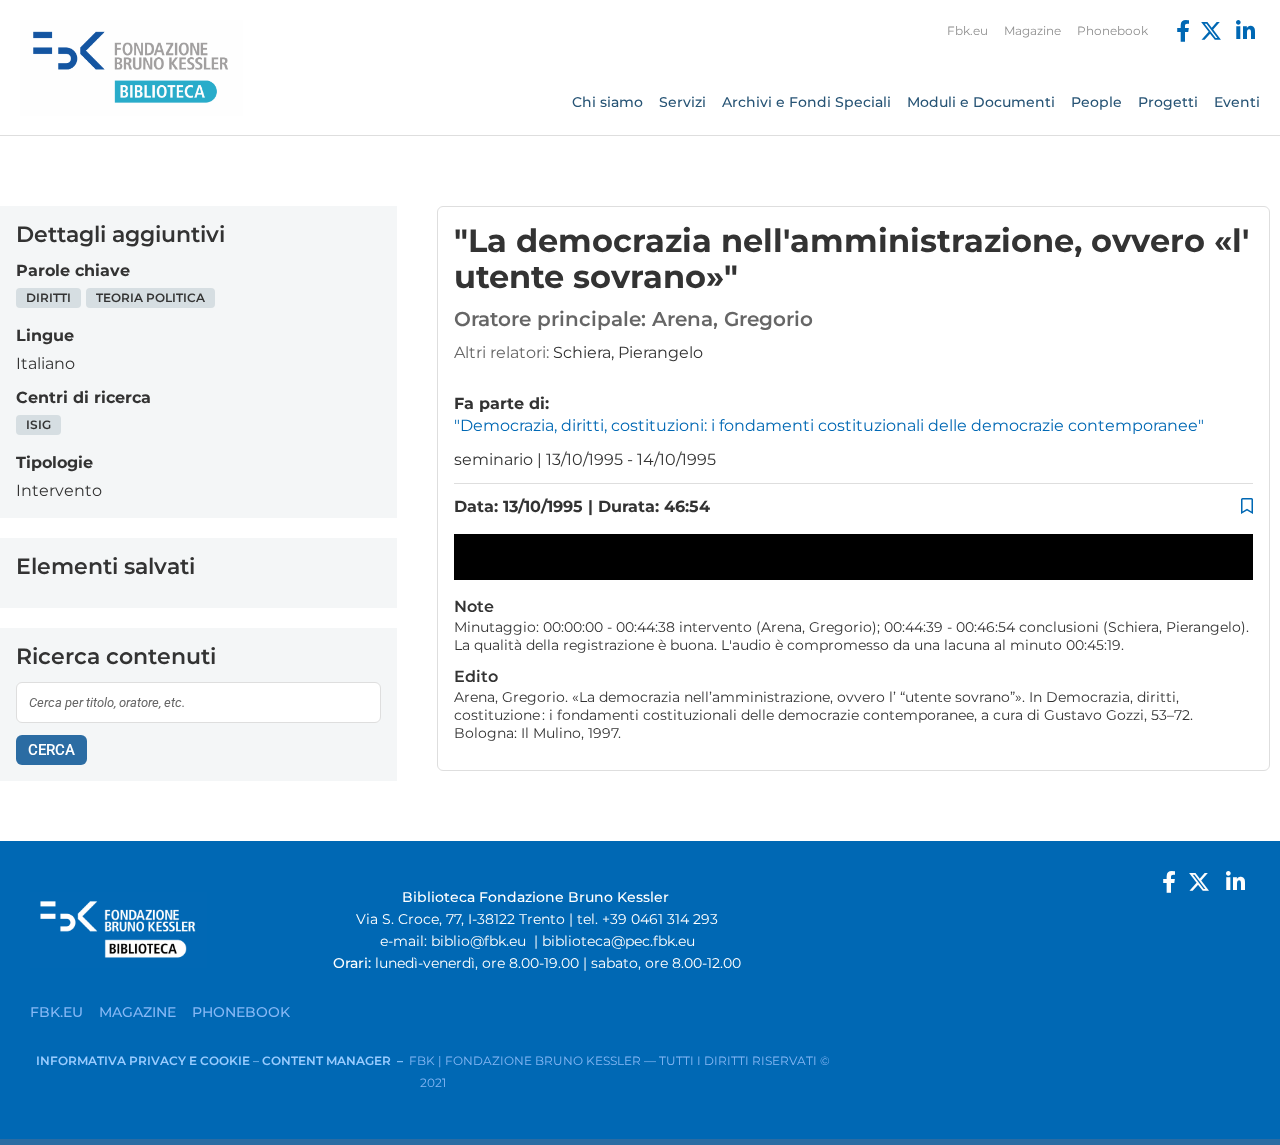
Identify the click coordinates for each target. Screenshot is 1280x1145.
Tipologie (54, 462)
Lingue (45, 335)
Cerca (51, 750)
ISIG (38, 424)
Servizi (682, 102)
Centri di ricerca (83, 397)
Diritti (48, 297)
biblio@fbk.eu (478, 941)
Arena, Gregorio (732, 319)
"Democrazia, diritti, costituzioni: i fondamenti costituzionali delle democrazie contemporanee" (829, 425)
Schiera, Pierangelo (628, 352)
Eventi (1237, 102)
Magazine (1032, 30)
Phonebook (1112, 30)
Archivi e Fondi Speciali (806, 102)
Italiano (45, 363)
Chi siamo (607, 102)
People (1096, 102)
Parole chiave (73, 270)
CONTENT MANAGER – (335, 1060)
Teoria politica (150, 297)
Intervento (59, 490)
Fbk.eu (967, 30)
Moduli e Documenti (981, 102)
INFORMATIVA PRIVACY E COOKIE (144, 1060)
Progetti (1168, 102)
